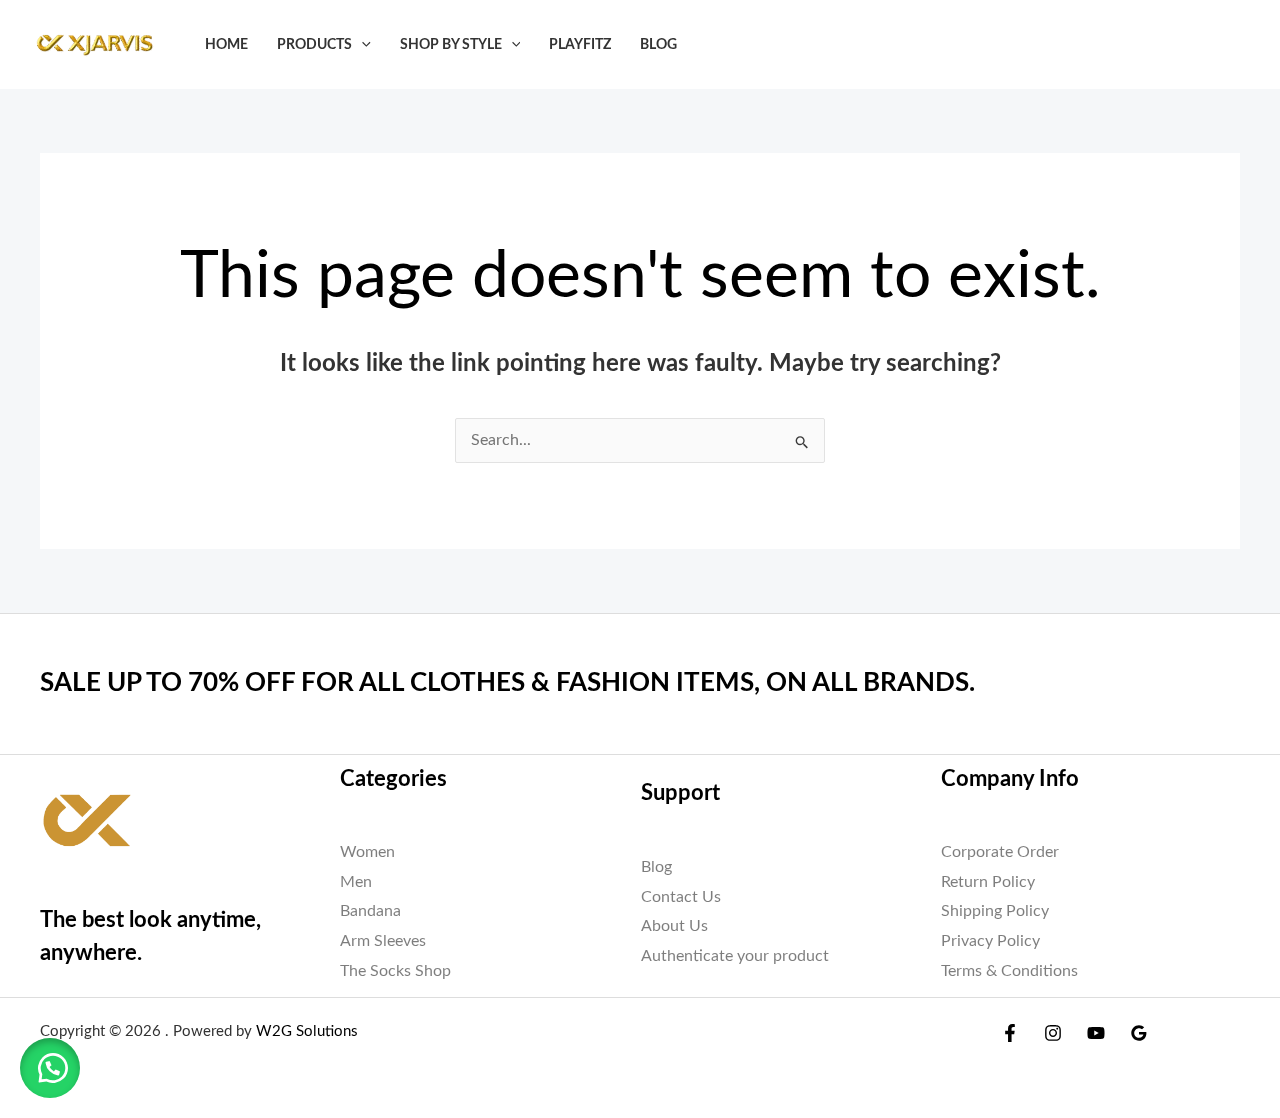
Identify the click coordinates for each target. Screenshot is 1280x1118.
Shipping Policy (995, 911)
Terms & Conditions (1009, 971)
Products (314, 44)
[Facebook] (1010, 1033)
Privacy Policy (990, 941)
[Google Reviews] (1139, 1033)
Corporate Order (1000, 852)
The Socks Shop (395, 971)
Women (367, 852)
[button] (361, 44)
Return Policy (988, 882)
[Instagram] (1053, 1033)
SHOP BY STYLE (451, 44)
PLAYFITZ (580, 44)
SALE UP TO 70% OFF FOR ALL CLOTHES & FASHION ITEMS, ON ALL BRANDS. (507, 683)
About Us (674, 926)
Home (226, 44)
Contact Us (681, 897)
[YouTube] (1096, 1033)
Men (356, 882)
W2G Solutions (307, 1031)
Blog (658, 44)
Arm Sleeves (383, 941)
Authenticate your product (735, 956)
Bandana (370, 911)
